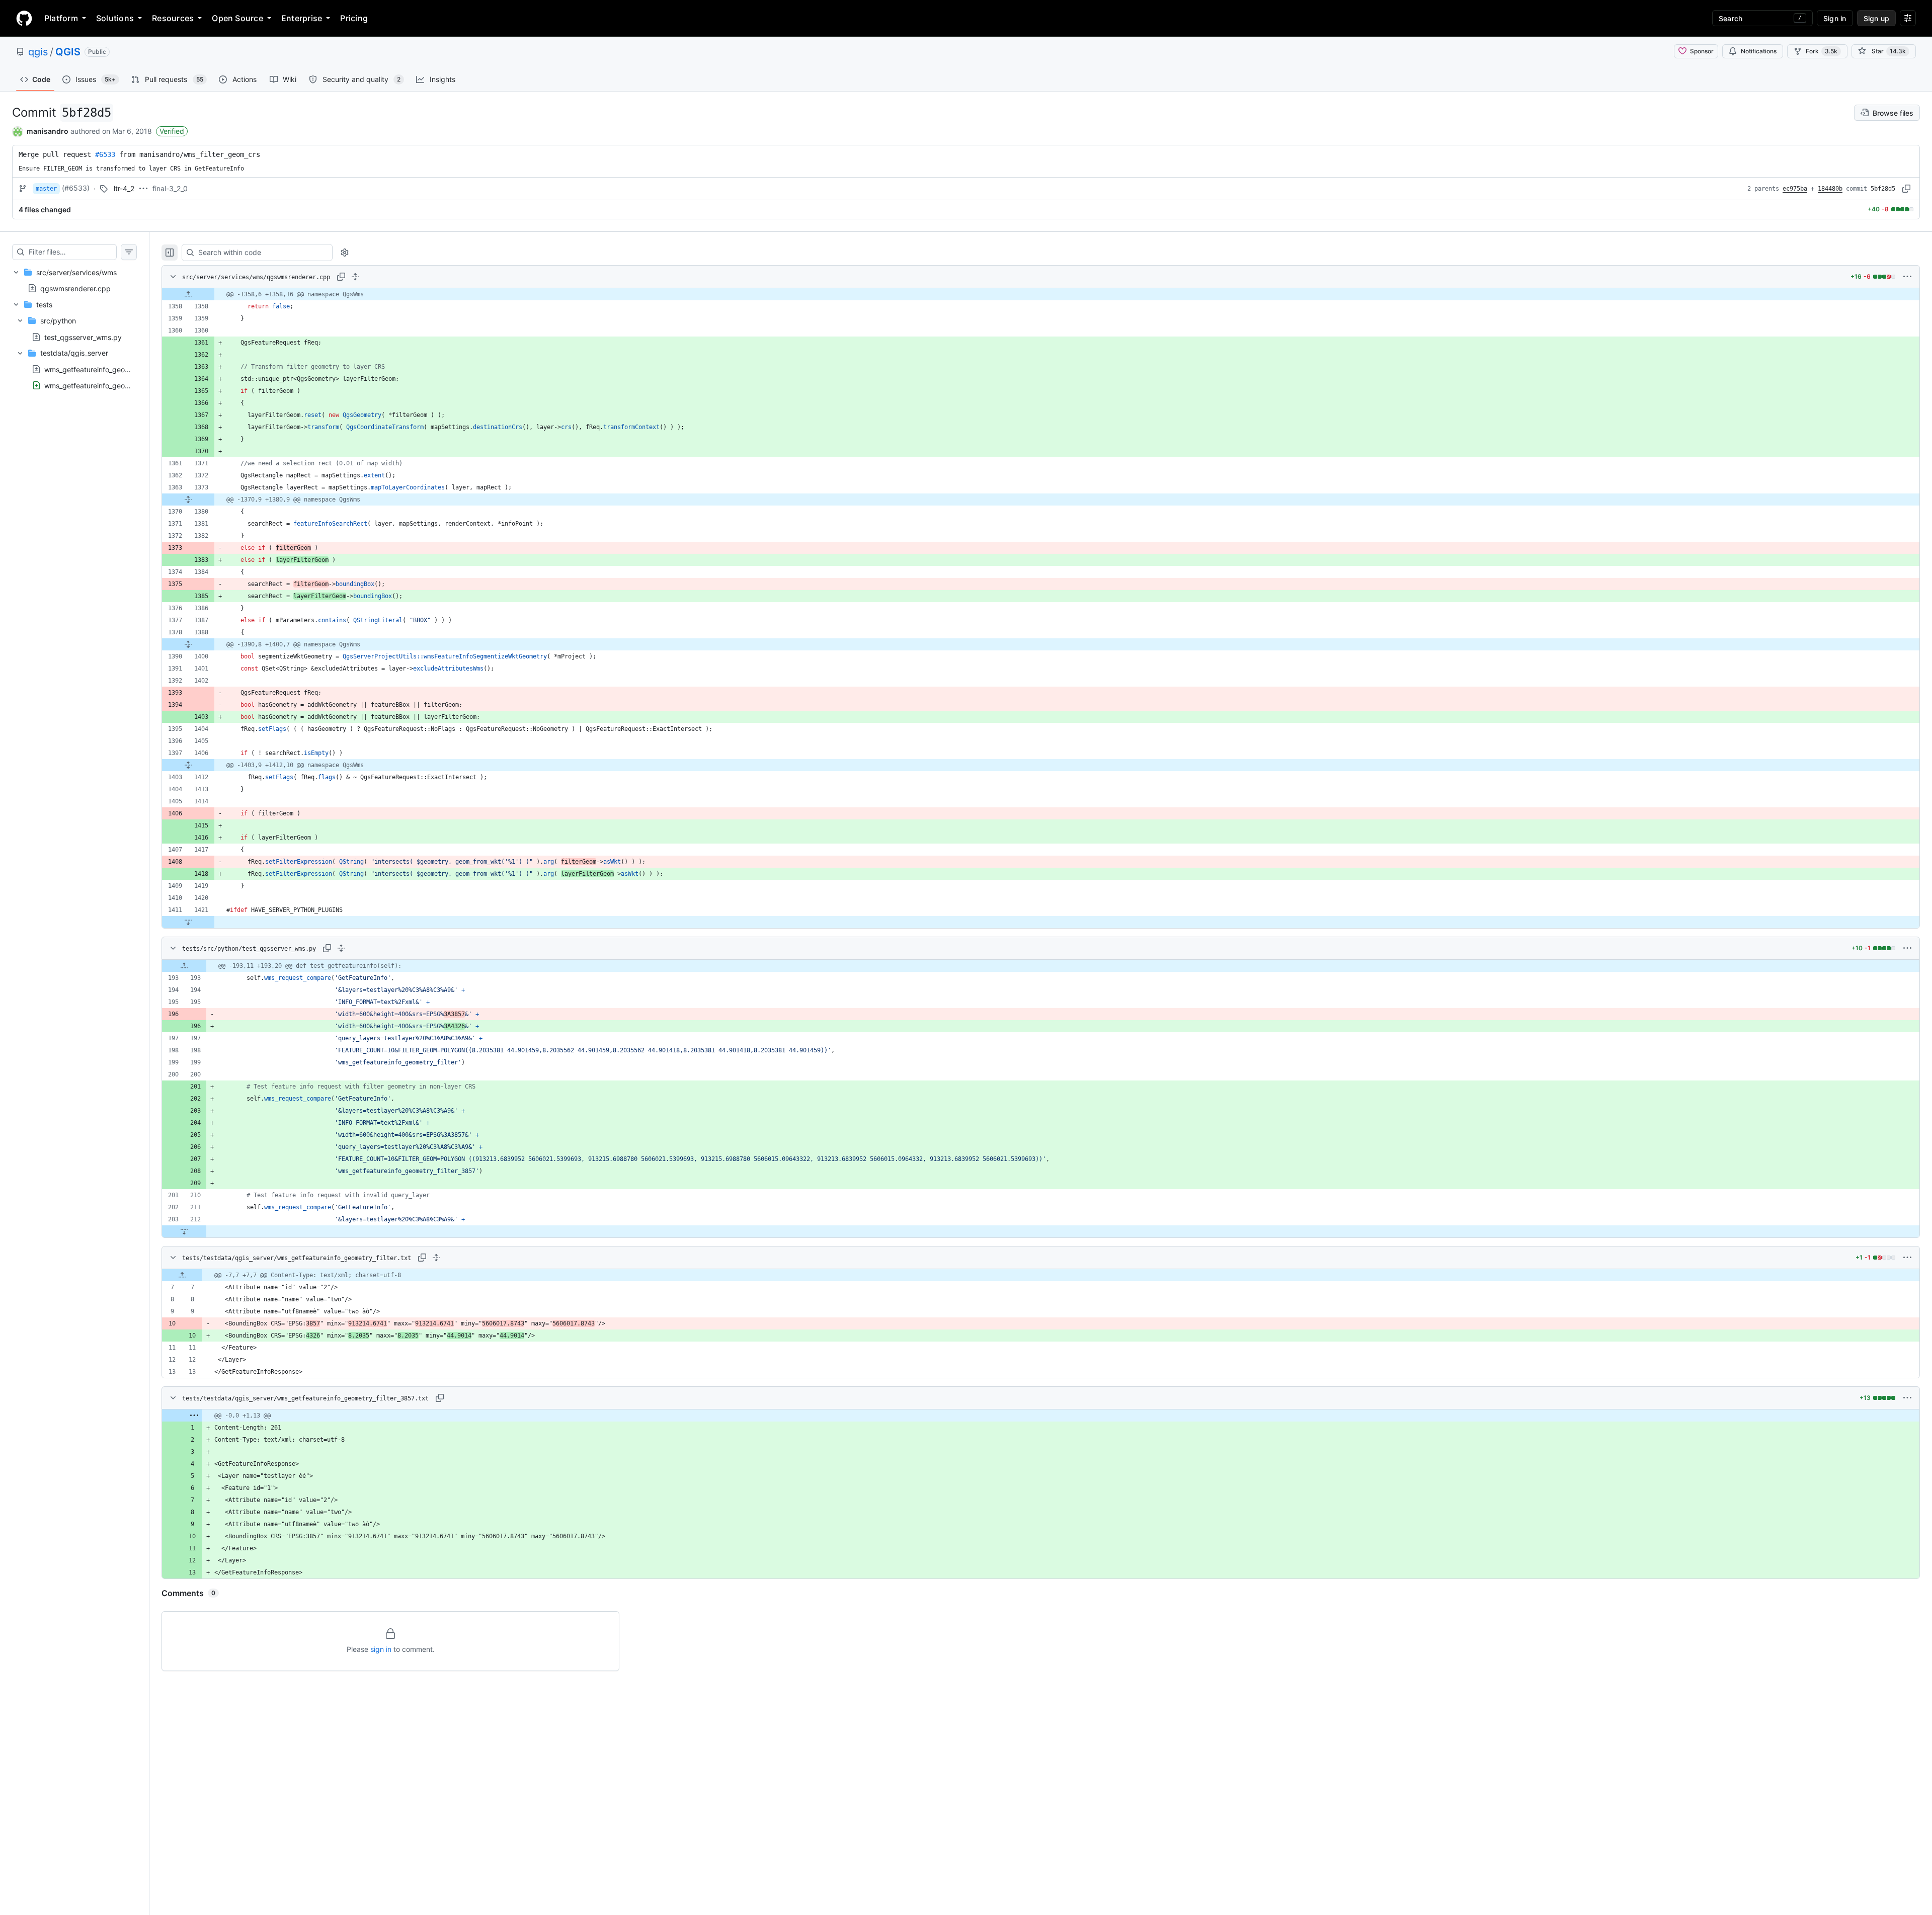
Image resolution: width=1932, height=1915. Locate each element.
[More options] (1907, 277)
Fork (1822, 51)
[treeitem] (74, 280)
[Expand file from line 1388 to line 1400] (188, 644)
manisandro (48, 131)
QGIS (68, 52)
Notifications (1759, 51)
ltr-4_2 (124, 188)
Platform (61, 18)
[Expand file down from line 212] (184, 1231)
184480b (1830, 189)
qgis (38, 52)
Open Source (237, 18)
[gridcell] (1041, 294)
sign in (381, 1649)
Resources (173, 18)
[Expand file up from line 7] (182, 1275)
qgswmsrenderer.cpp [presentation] (75, 288)
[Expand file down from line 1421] (188, 922)
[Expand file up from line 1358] (188, 294)
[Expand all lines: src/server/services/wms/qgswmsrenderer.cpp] (355, 277)
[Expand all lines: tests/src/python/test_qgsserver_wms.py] (341, 948)
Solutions (115, 18)
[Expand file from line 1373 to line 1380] (188, 499)
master (46, 189)
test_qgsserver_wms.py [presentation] (83, 337)
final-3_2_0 (170, 188)
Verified (172, 131)
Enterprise (302, 18)
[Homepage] (24, 18)
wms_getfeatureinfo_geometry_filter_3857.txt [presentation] (118, 385)
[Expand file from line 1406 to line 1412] (188, 765)
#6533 (105, 154)
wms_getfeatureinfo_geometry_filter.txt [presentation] (108, 369)
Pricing (354, 18)
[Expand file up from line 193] (184, 966)
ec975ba (1795, 189)
